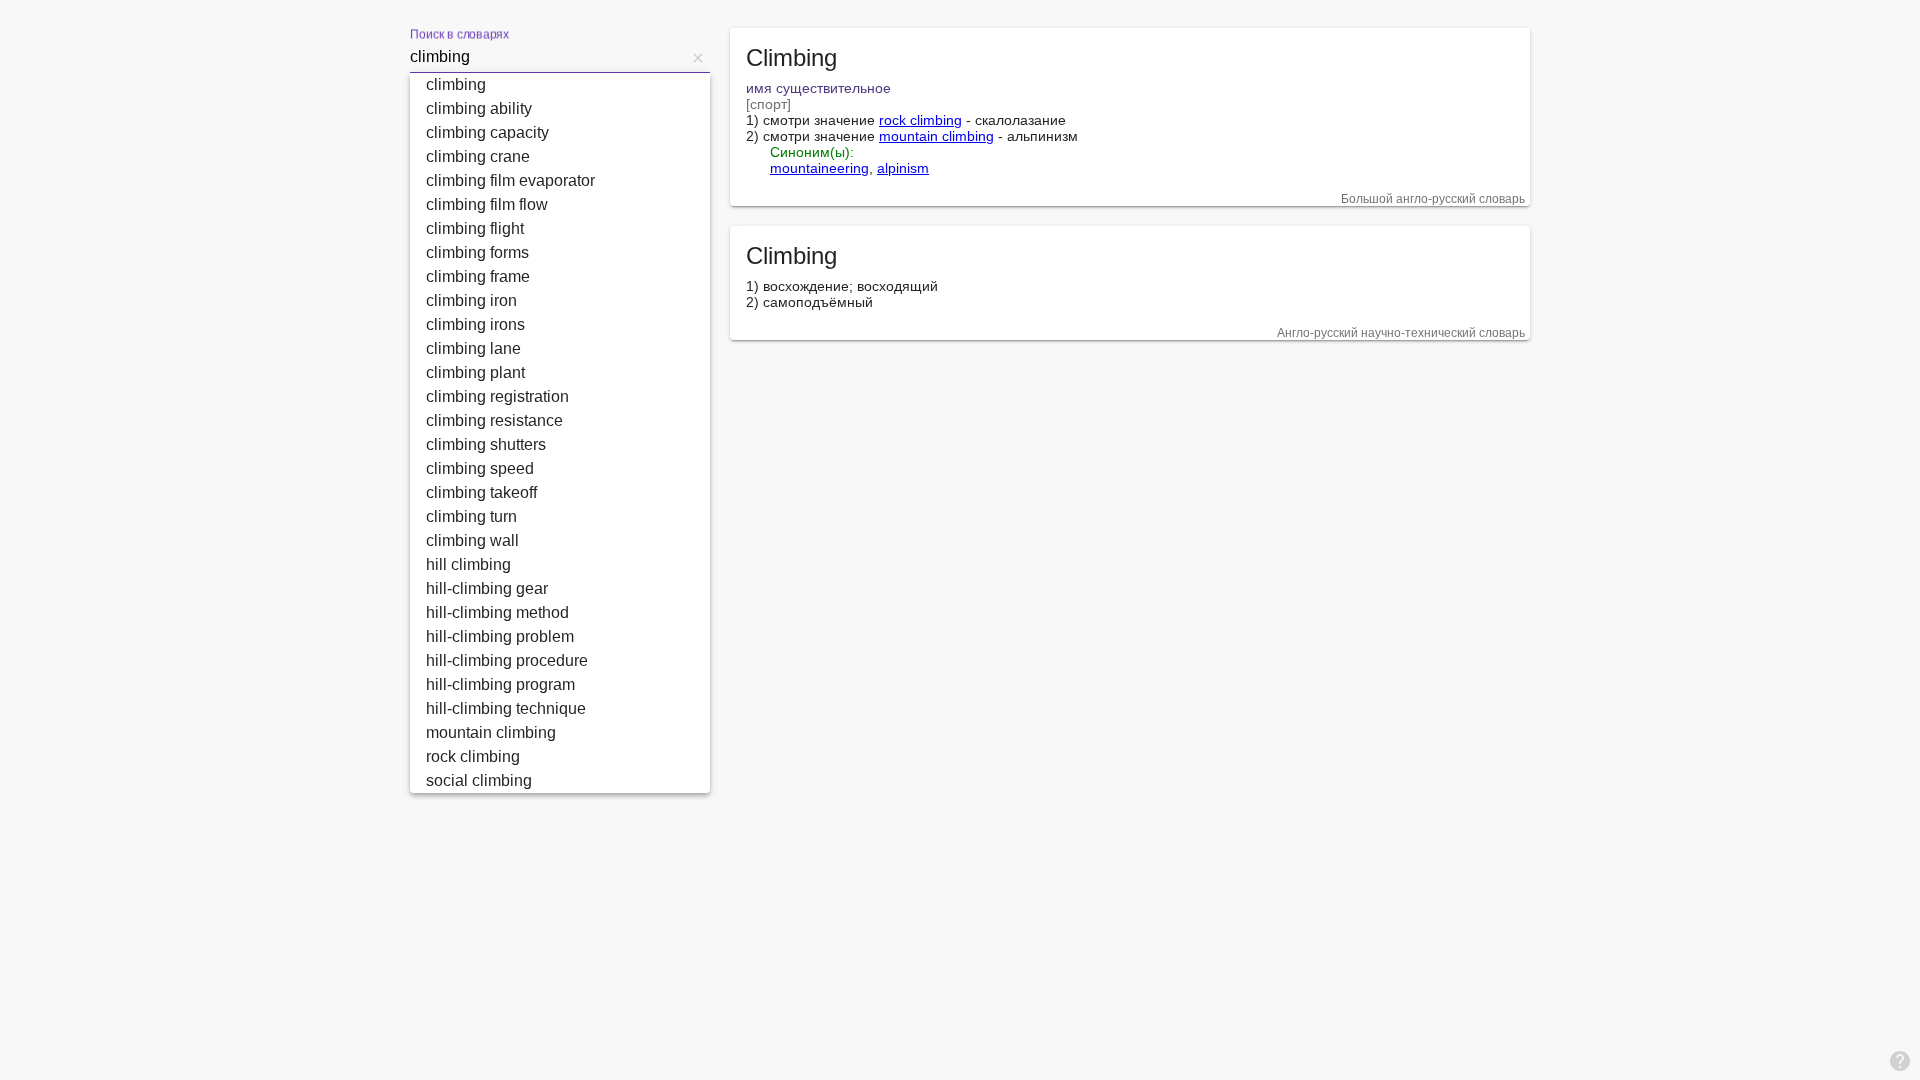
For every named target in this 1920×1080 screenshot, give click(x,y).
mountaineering (819, 168)
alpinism (903, 168)
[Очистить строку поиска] (698, 57)
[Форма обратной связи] (1900, 1060)
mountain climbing (936, 136)
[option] (560, 85)
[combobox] (548, 57)
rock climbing (920, 120)
